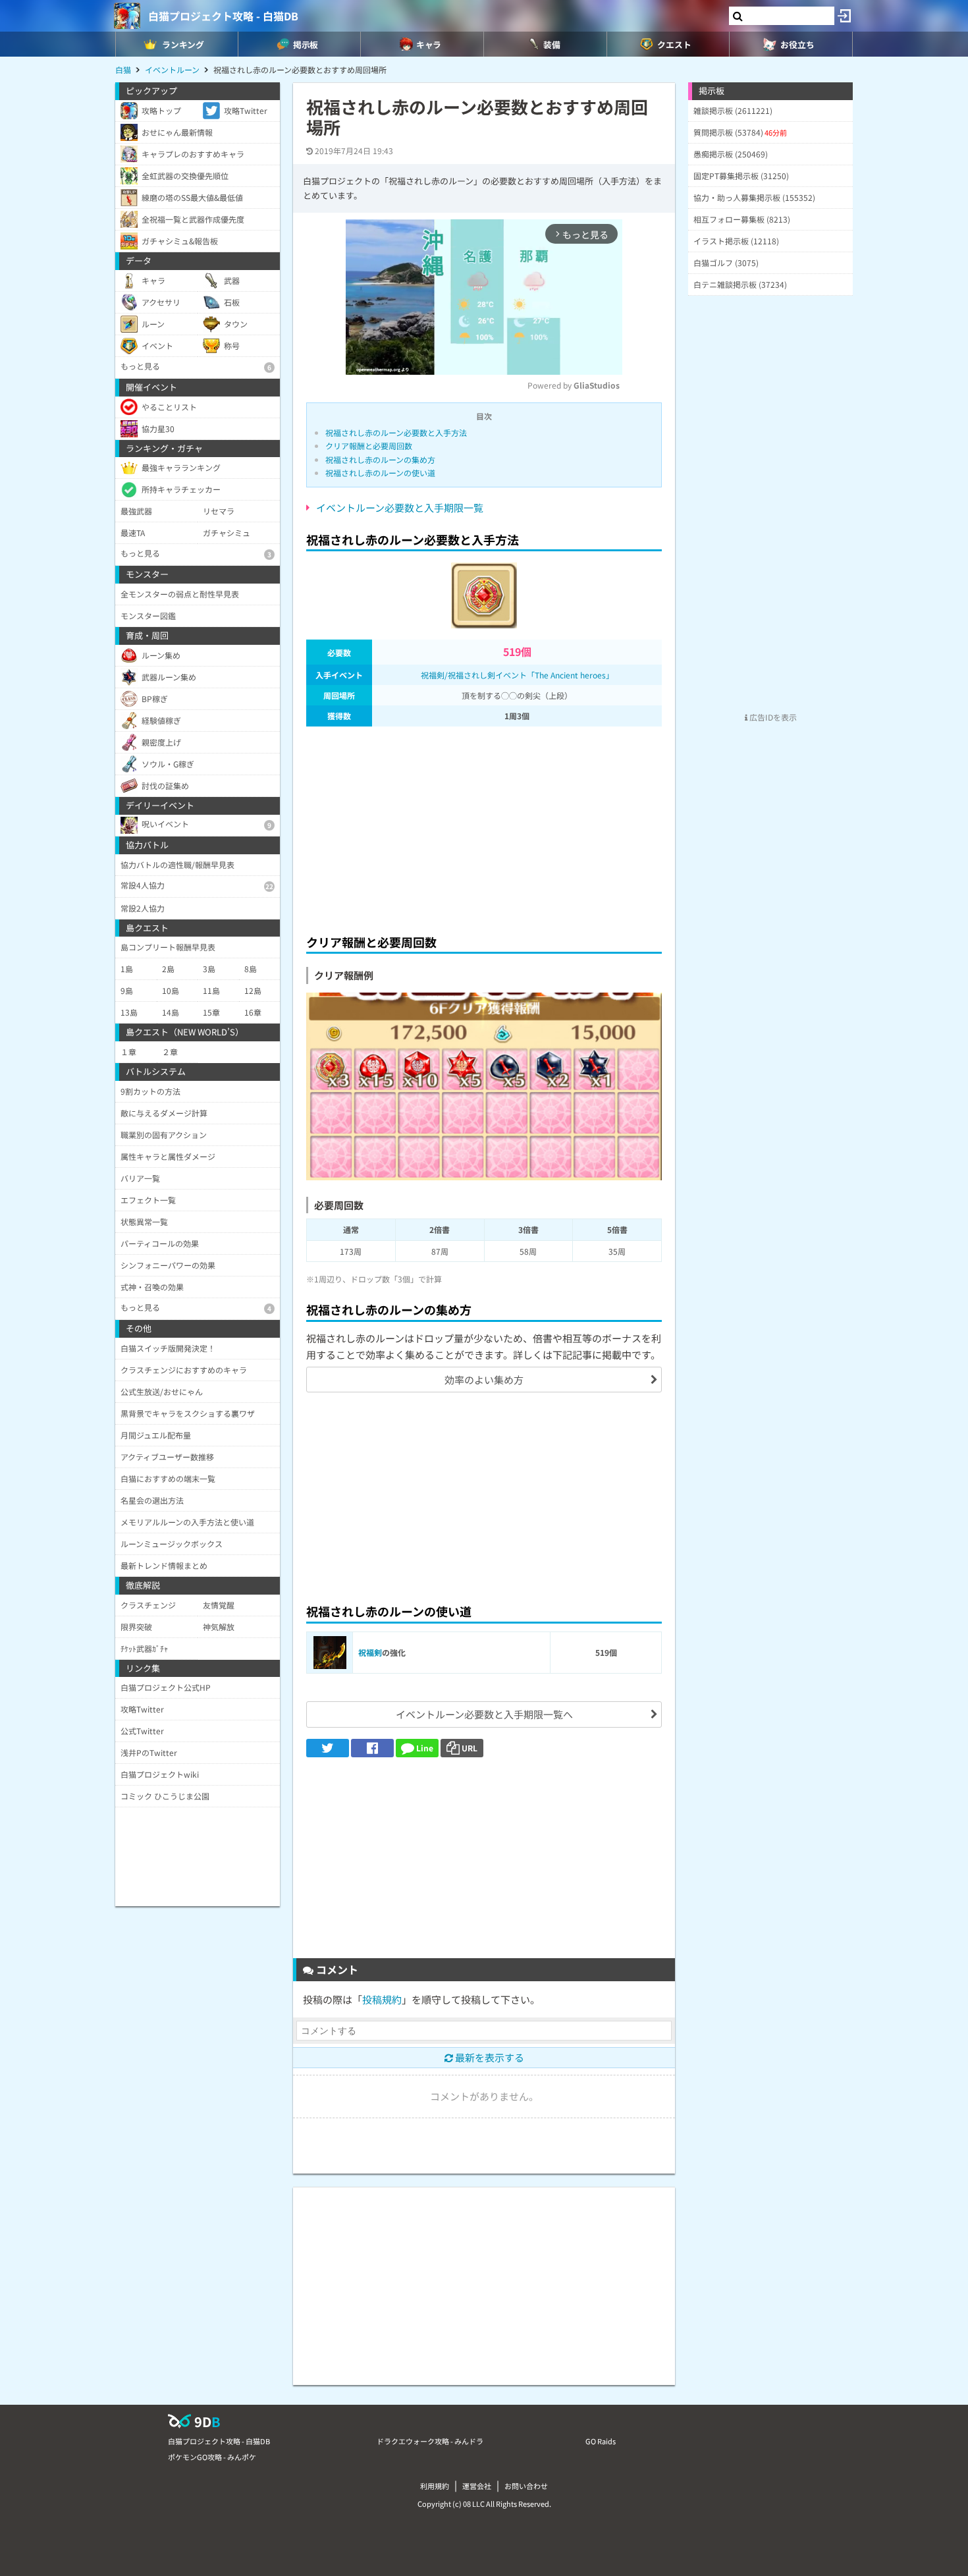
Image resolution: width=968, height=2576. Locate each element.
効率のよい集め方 (484, 1380)
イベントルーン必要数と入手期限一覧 (400, 507)
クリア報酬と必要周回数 (369, 446)
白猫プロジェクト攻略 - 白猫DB (223, 16)
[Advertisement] (484, 827)
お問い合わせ (526, 2486)
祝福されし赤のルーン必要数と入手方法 (396, 432)
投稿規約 (382, 1999)
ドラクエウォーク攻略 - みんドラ (430, 2441)
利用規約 (435, 2486)
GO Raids (601, 2441)
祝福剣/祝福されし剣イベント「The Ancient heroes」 (517, 675)
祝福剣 (370, 1652)
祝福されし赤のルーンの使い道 (380, 473)
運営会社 (477, 2486)
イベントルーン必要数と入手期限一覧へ (484, 1714)
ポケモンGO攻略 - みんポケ (212, 2457)
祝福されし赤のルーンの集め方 (380, 459)
